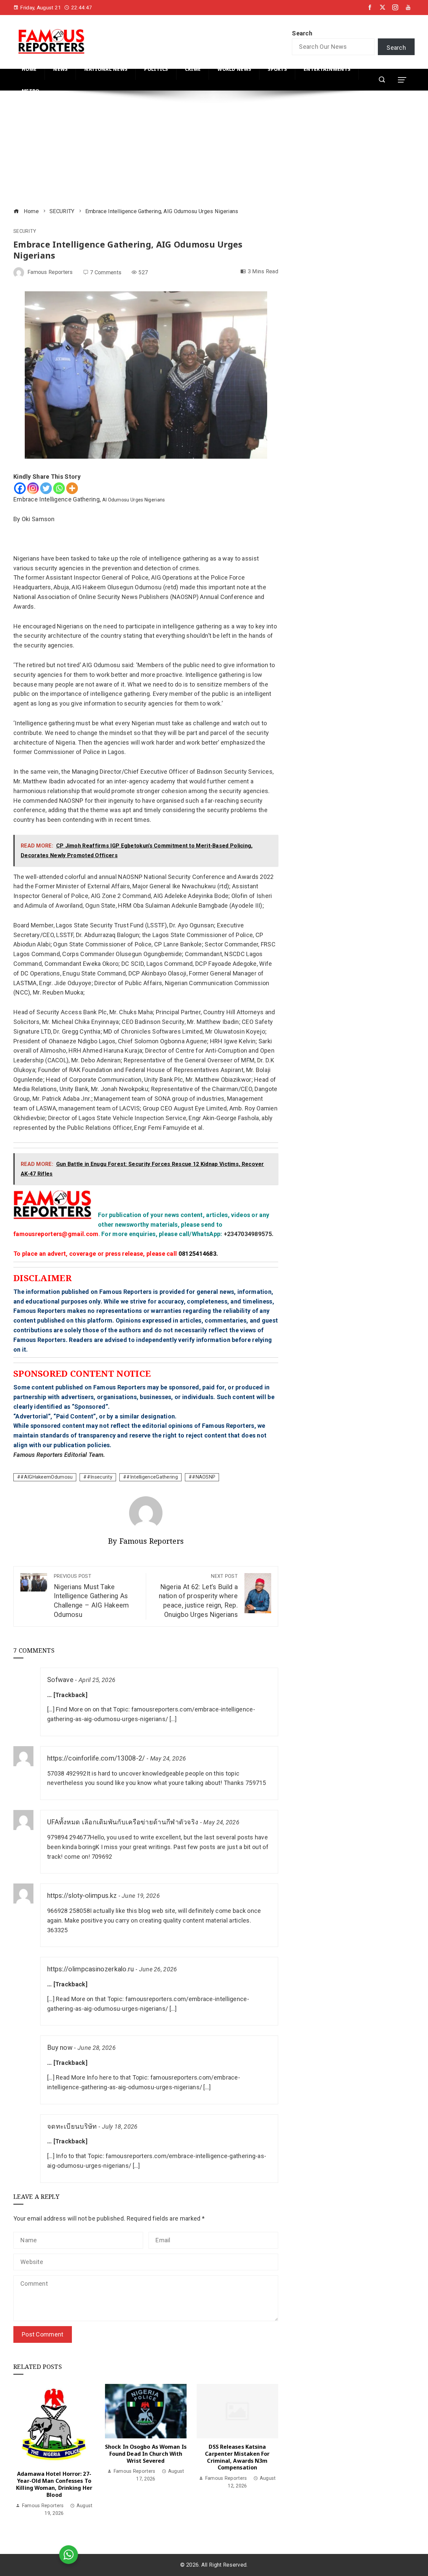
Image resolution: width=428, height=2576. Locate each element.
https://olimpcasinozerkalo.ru (91, 1969)
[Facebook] (20, 488)
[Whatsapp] (59, 488)
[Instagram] (33, 488)
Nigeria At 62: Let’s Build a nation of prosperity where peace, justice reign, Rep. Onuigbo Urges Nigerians (198, 1596)
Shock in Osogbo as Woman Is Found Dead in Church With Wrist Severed (146, 2454)
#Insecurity (100, 1477)
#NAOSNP (204, 1477)
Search (302, 33)
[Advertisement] (214, 150)
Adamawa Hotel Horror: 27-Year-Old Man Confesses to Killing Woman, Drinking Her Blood (54, 2484)
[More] (72, 488)
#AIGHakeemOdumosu (46, 1477)
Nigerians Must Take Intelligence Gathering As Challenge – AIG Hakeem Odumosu (91, 1596)
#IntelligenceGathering (152, 1477)
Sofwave (60, 1680)
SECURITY (25, 232)
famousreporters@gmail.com (56, 1234)
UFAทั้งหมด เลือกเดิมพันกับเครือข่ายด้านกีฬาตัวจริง (123, 1822)
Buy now (60, 2048)
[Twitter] (46, 488)
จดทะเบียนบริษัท (72, 2127)
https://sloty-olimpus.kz (82, 1896)
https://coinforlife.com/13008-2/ (96, 1758)
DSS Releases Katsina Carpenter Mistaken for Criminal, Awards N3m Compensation (237, 2457)
